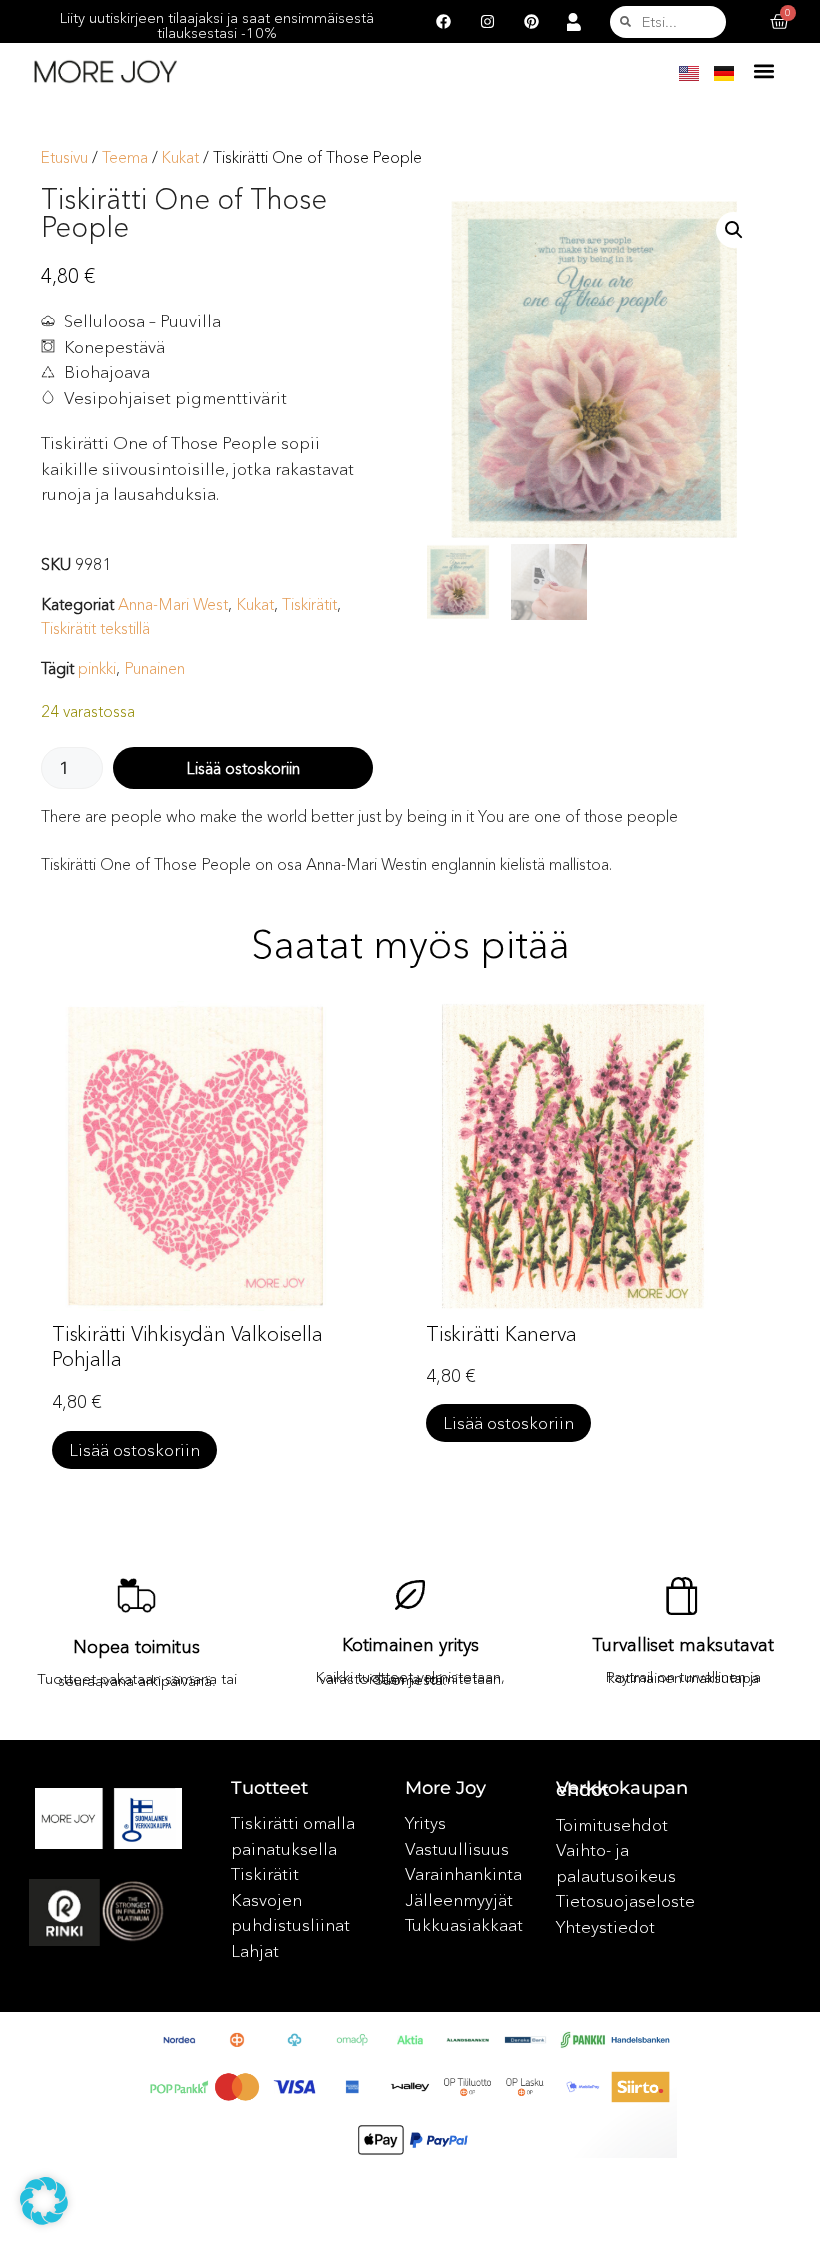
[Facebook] (444, 22)
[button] (764, 70)
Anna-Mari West (173, 604)
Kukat (180, 157)
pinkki (97, 668)
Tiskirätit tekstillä (95, 628)
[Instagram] (488, 22)
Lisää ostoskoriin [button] (134, 1449)
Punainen (154, 668)
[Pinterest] (532, 22)
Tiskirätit (309, 604)
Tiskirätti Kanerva (501, 1334)
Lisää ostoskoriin (243, 768)
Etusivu (64, 157)
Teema (125, 157)
